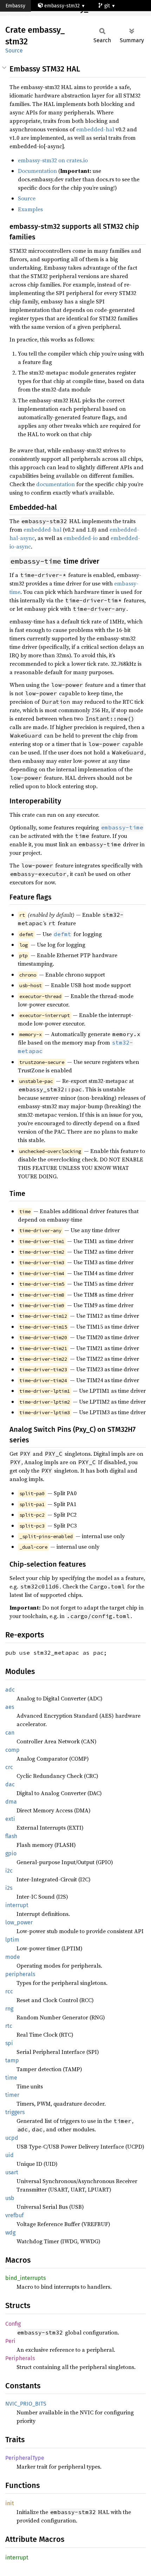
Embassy (15, 6)
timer (12, 2095)
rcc (9, 1991)
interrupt (17, 1905)
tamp (12, 2060)
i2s (9, 1888)
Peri (10, 2341)
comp (12, 1750)
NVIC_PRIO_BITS (26, 2404)
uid (9, 2155)
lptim (12, 1940)
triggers (15, 2112)
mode (13, 1957)
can (10, 1733)
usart (12, 2172)
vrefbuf (14, 2215)
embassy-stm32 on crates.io (53, 160)
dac (10, 1784)
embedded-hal (95, 129)
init (10, 2503)
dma (11, 1802)
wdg (10, 2233)
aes (10, 1707)
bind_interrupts (25, 2278)
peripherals (20, 1974)
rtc (9, 2026)
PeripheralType (25, 2458)
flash (11, 1836)
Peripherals (20, 2358)
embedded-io (81, 538)
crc (9, 1767)
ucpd (12, 2138)
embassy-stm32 (62, 6)
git (108, 6)
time (11, 2078)
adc (10, 1690)
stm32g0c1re (27, 17)
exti (10, 1819)
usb (10, 2198)
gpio (11, 1853)
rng (9, 2009)
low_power (19, 1922)
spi (9, 2043)
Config (13, 2324)
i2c (9, 1871)
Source (14, 51)
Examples (30, 209)
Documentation (37, 171)
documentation (55, 484)
